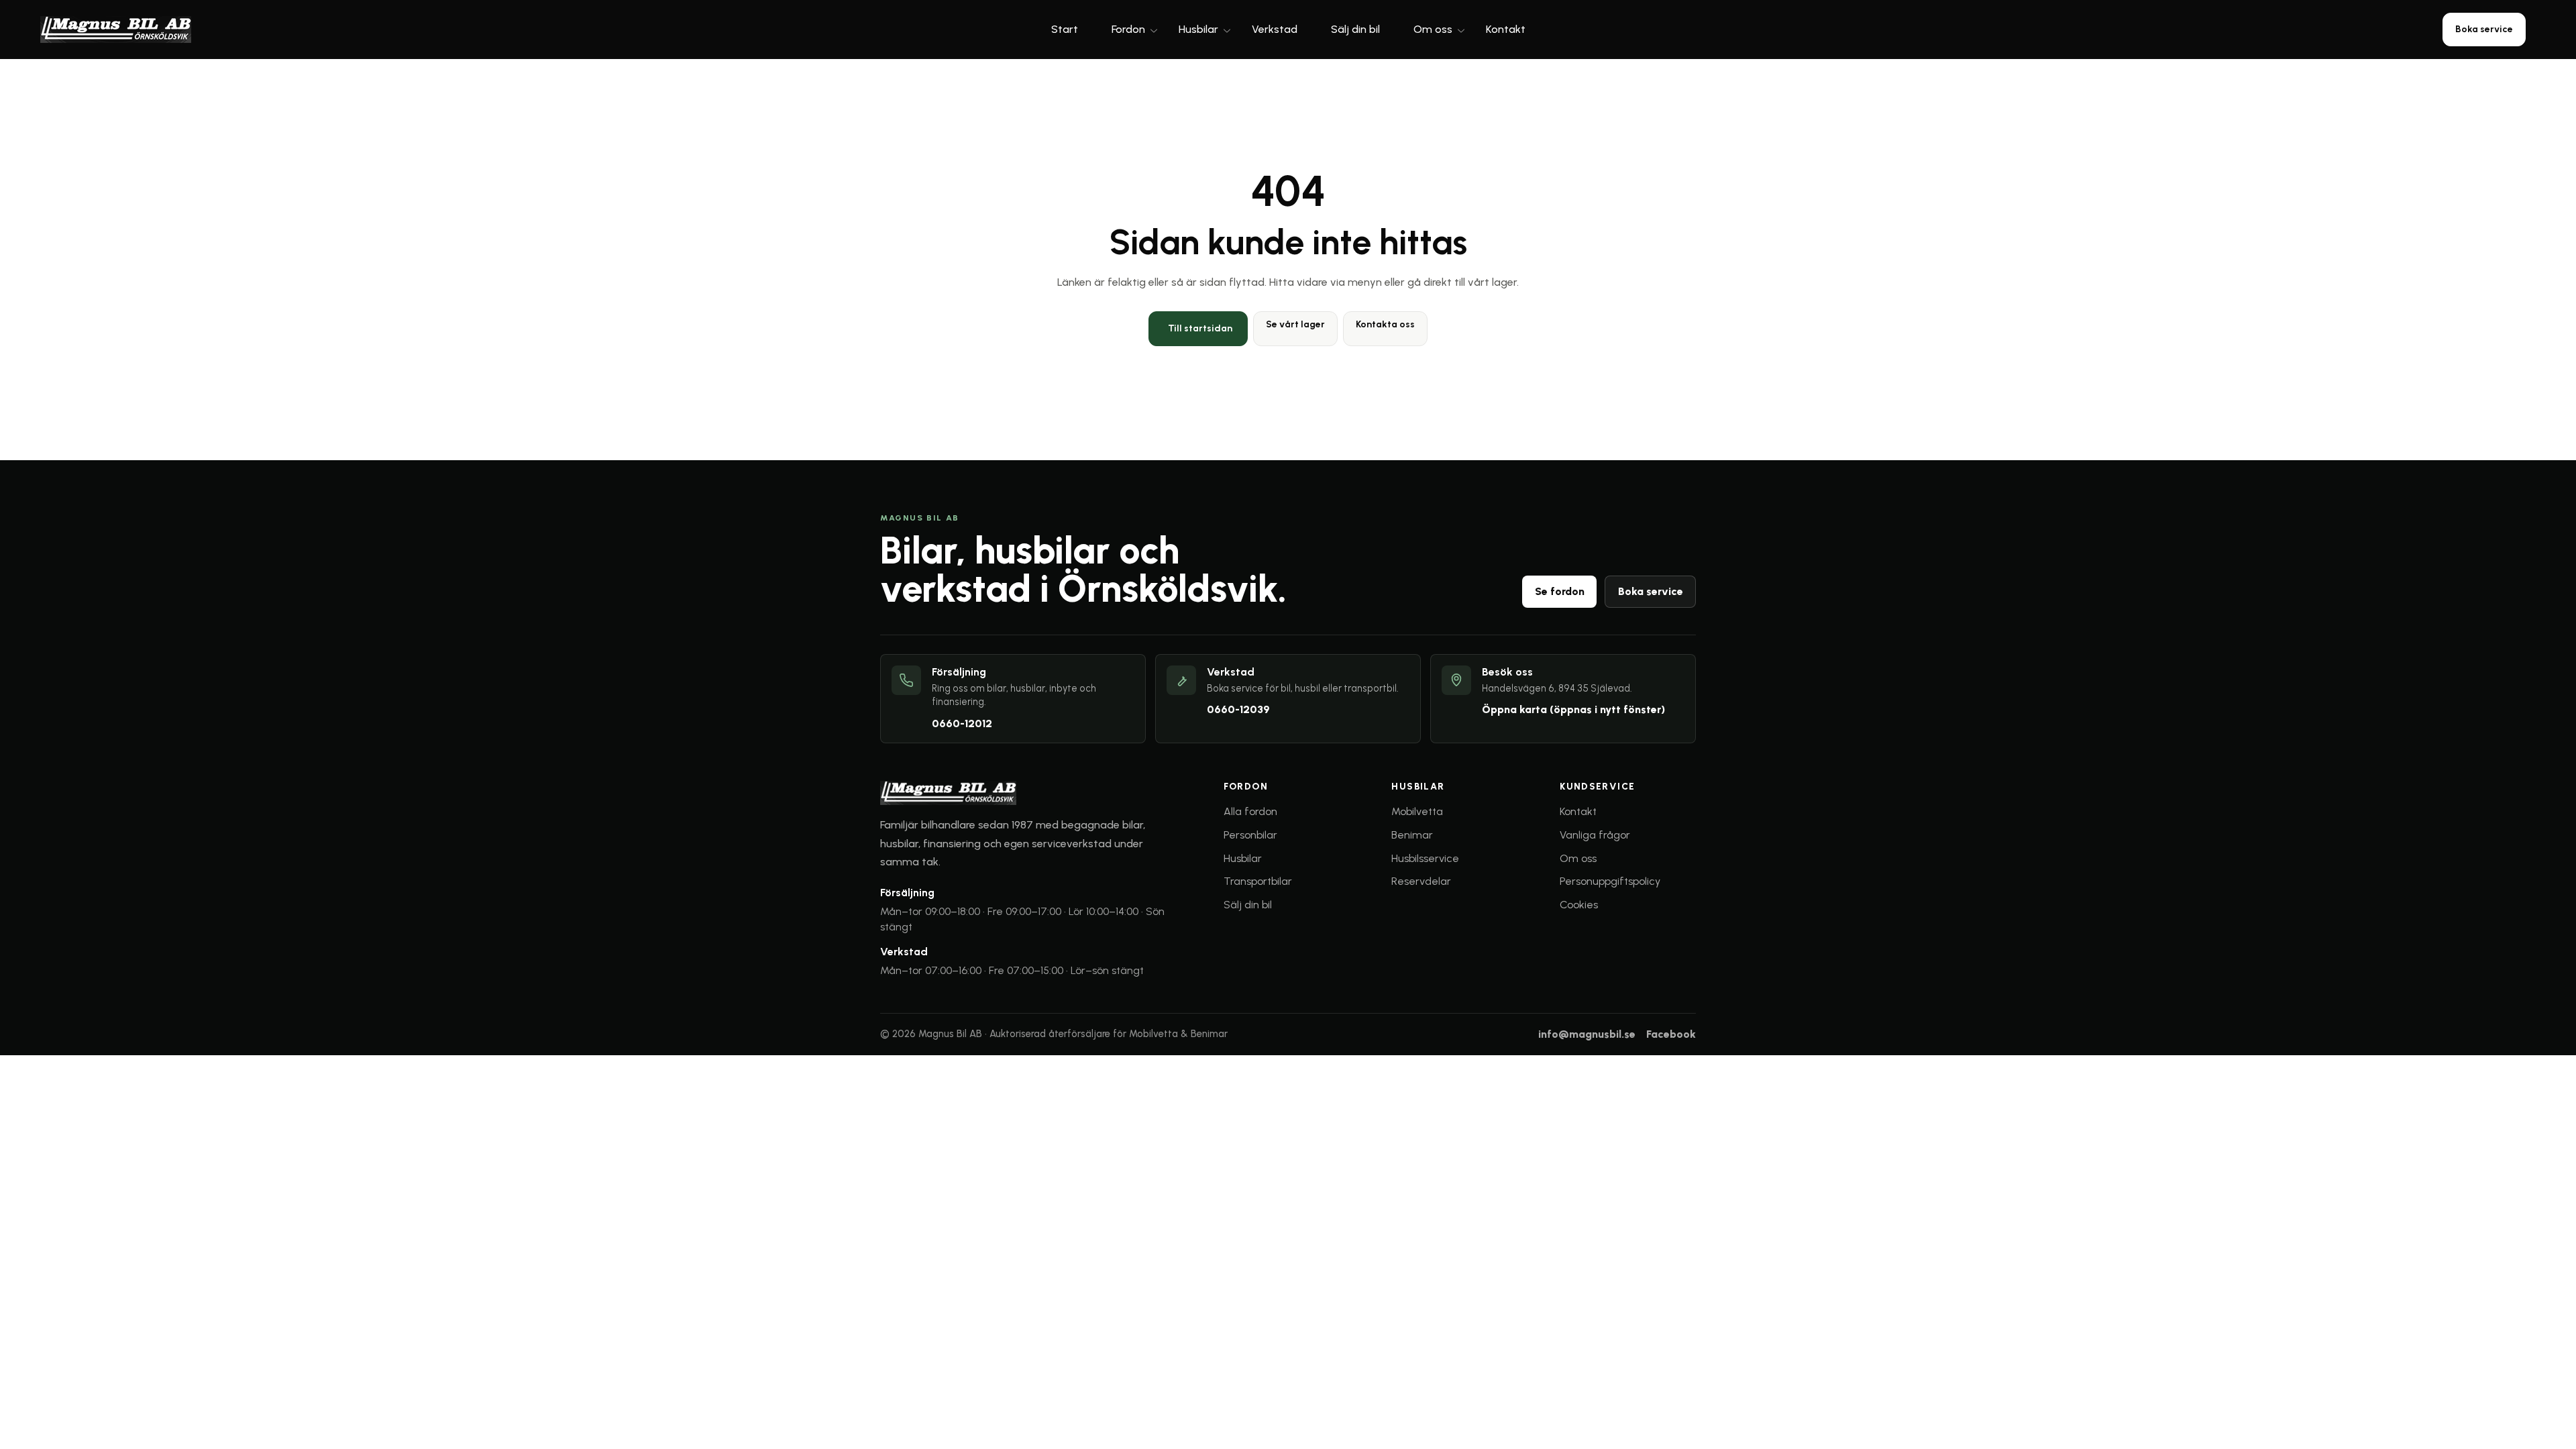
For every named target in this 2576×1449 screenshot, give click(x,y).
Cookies (1579, 905)
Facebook (1671, 1034)
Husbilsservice (1425, 858)
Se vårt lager (1295, 324)
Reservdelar (1421, 881)
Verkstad (1275, 29)
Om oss (1433, 29)
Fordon (1128, 29)
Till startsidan (1200, 328)
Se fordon (1560, 591)
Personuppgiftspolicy (1610, 881)
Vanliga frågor (1595, 835)
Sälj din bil (1355, 29)
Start (1065, 29)
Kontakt (1506, 29)
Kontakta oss (1385, 324)
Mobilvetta (1417, 811)
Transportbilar (1258, 881)
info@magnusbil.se (1587, 1034)
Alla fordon (1250, 811)
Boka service (2484, 29)
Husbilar (1198, 29)
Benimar (1412, 835)
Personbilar (1250, 835)
